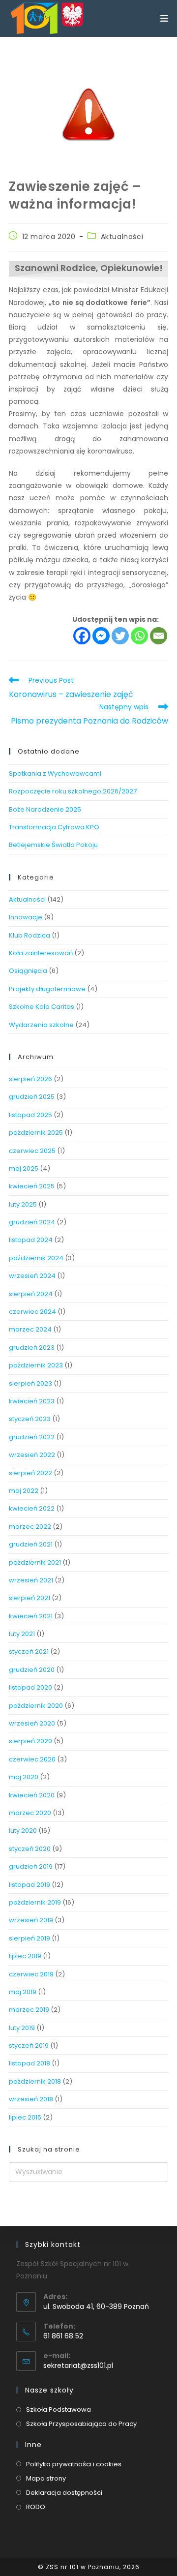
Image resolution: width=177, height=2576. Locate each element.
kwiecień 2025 (32, 1186)
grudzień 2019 (31, 1866)
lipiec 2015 (25, 2117)
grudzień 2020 (32, 1670)
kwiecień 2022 (32, 1508)
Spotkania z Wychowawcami (55, 773)
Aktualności (122, 237)
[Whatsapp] (139, 636)
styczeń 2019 (29, 2046)
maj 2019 (23, 1992)
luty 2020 (23, 1831)
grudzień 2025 (32, 1097)
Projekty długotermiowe (47, 989)
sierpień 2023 (30, 1383)
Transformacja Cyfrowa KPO (54, 827)
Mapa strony (46, 2478)
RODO (36, 2507)
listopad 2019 (29, 1885)
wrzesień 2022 (32, 1455)
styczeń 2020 (30, 1849)
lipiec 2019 (25, 1956)
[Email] (159, 636)
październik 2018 (35, 2081)
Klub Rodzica (29, 935)
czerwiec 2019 (31, 1974)
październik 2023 (36, 1365)
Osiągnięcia (28, 971)
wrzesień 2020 (32, 1723)
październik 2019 (35, 1902)
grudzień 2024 (32, 1222)
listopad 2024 (31, 1240)
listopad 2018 (29, 2063)
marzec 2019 (29, 2010)
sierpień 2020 (30, 1741)
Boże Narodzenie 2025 (45, 809)
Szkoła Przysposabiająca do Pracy (81, 2424)
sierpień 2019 (29, 1938)
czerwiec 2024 (32, 1312)
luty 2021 (22, 1634)
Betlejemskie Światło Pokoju (53, 845)
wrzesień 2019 (31, 1920)
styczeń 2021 (29, 1652)
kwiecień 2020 (32, 1795)
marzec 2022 (30, 1527)
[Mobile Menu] (164, 18)
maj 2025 (24, 1168)
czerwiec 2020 (32, 1759)
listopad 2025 (30, 1115)
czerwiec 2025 (32, 1151)
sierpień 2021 (29, 1598)
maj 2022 (24, 1491)
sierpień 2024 (31, 1294)
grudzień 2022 (32, 1437)
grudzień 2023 (32, 1348)
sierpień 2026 (30, 1079)
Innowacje (26, 917)
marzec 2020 (30, 1813)
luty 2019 (22, 2028)
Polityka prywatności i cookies (74, 2464)
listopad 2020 (30, 1687)
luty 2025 (23, 1204)
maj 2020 (24, 1777)
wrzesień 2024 (32, 1276)
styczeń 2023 (30, 1419)
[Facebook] (82, 636)
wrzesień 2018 (31, 2099)
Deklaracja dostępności (64, 2493)
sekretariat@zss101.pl (78, 2365)
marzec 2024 (30, 1329)
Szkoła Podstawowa (59, 2409)
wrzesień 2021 (31, 1580)
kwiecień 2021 (31, 1616)
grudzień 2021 (31, 1544)
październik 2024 (36, 1258)
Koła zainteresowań (41, 953)
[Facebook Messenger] (101, 636)
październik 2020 (36, 1706)
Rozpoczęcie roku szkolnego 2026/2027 (73, 791)
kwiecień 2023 (32, 1401)
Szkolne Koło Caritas (42, 1007)
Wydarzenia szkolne (41, 1025)
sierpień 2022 (30, 1473)
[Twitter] (120, 636)
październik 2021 (35, 1562)
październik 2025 (36, 1133)
